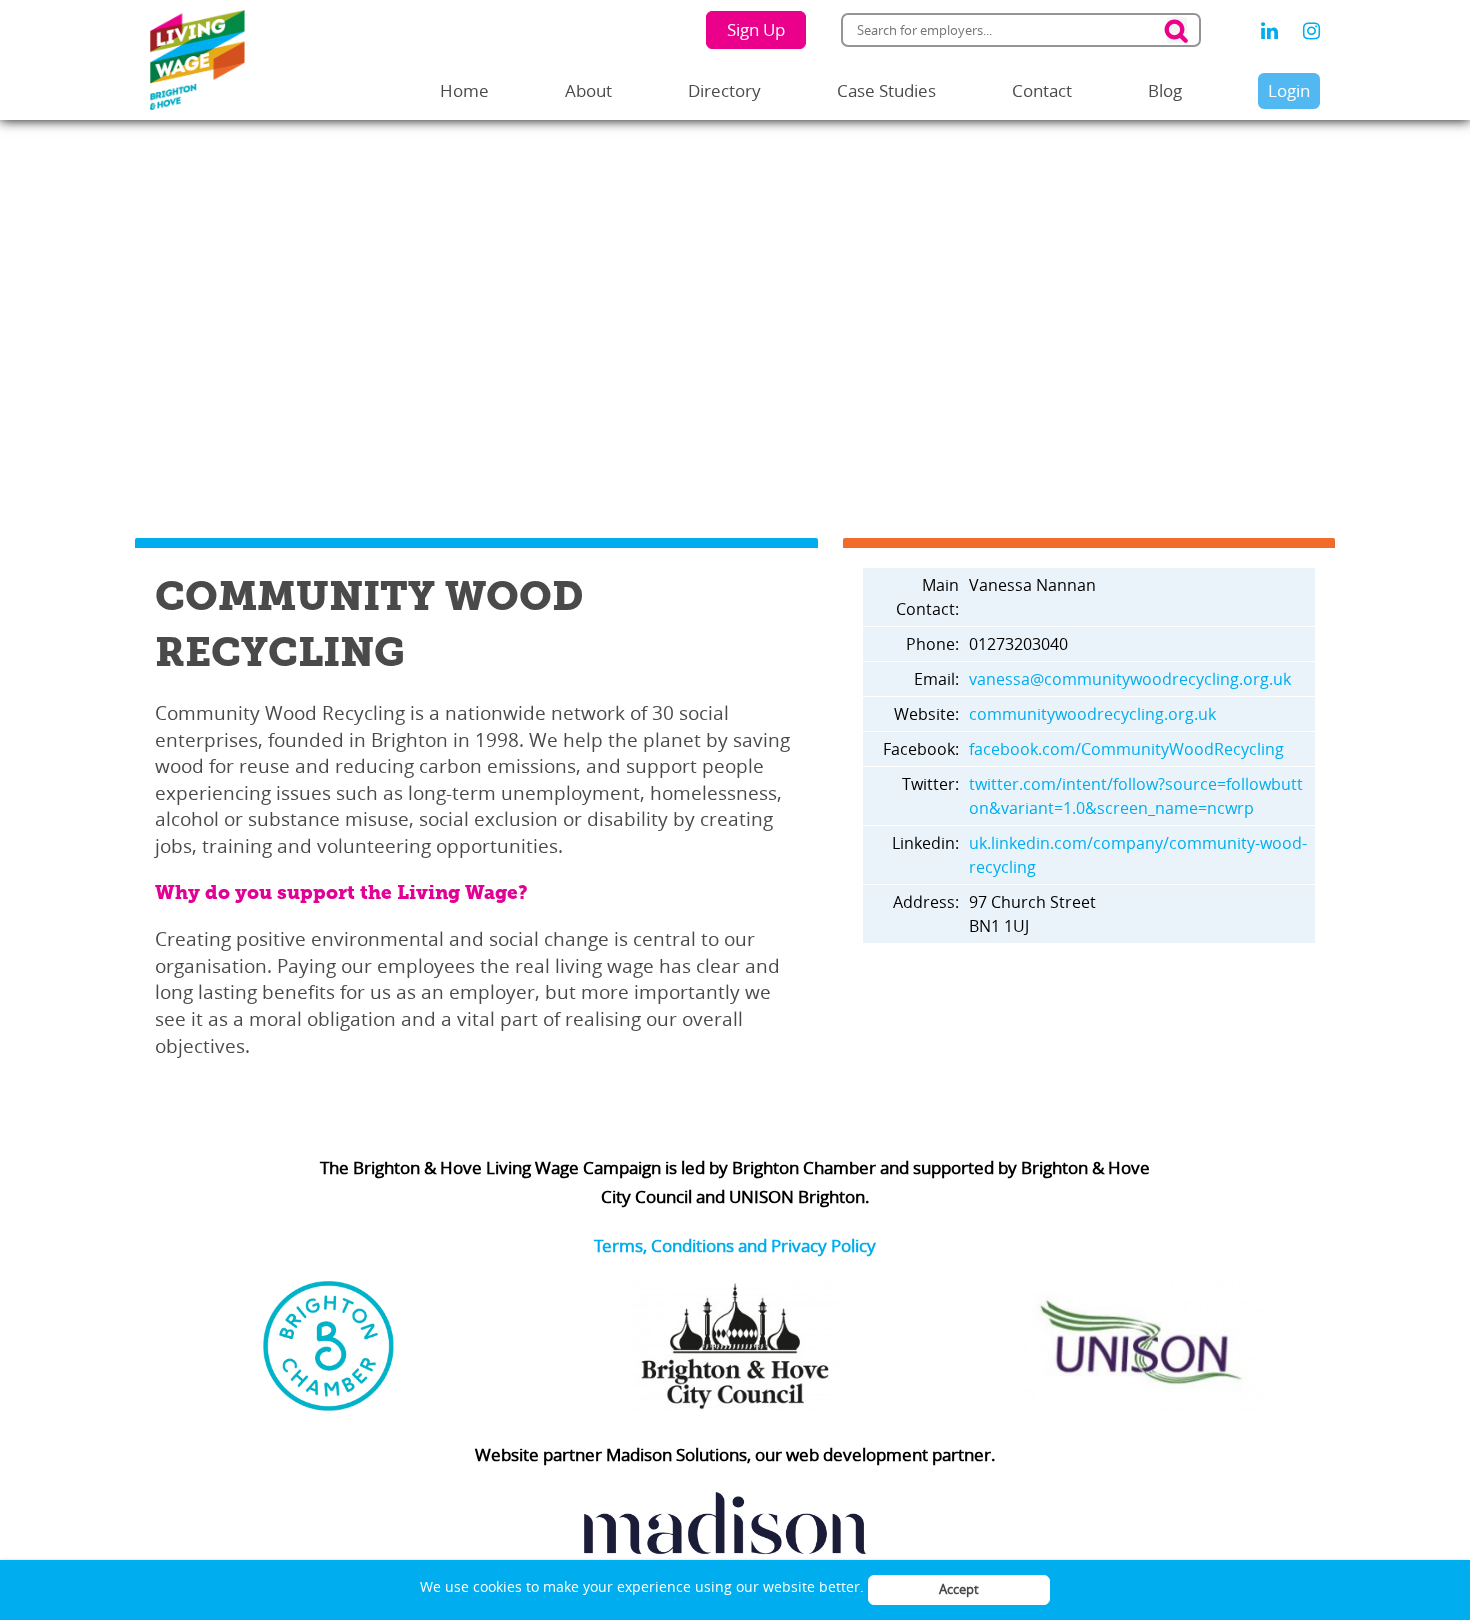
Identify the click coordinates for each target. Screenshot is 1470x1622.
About (588, 90)
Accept (959, 1589)
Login (1289, 90)
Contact (1042, 90)
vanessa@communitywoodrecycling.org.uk (1130, 679)
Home (464, 90)
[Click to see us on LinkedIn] (1269, 31)
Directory (724, 90)
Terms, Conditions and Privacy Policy (735, 1245)
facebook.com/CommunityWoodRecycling (1126, 749)
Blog (1165, 90)
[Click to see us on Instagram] (1311, 31)
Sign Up (756, 29)
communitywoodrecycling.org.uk (1092, 714)
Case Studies (886, 90)
